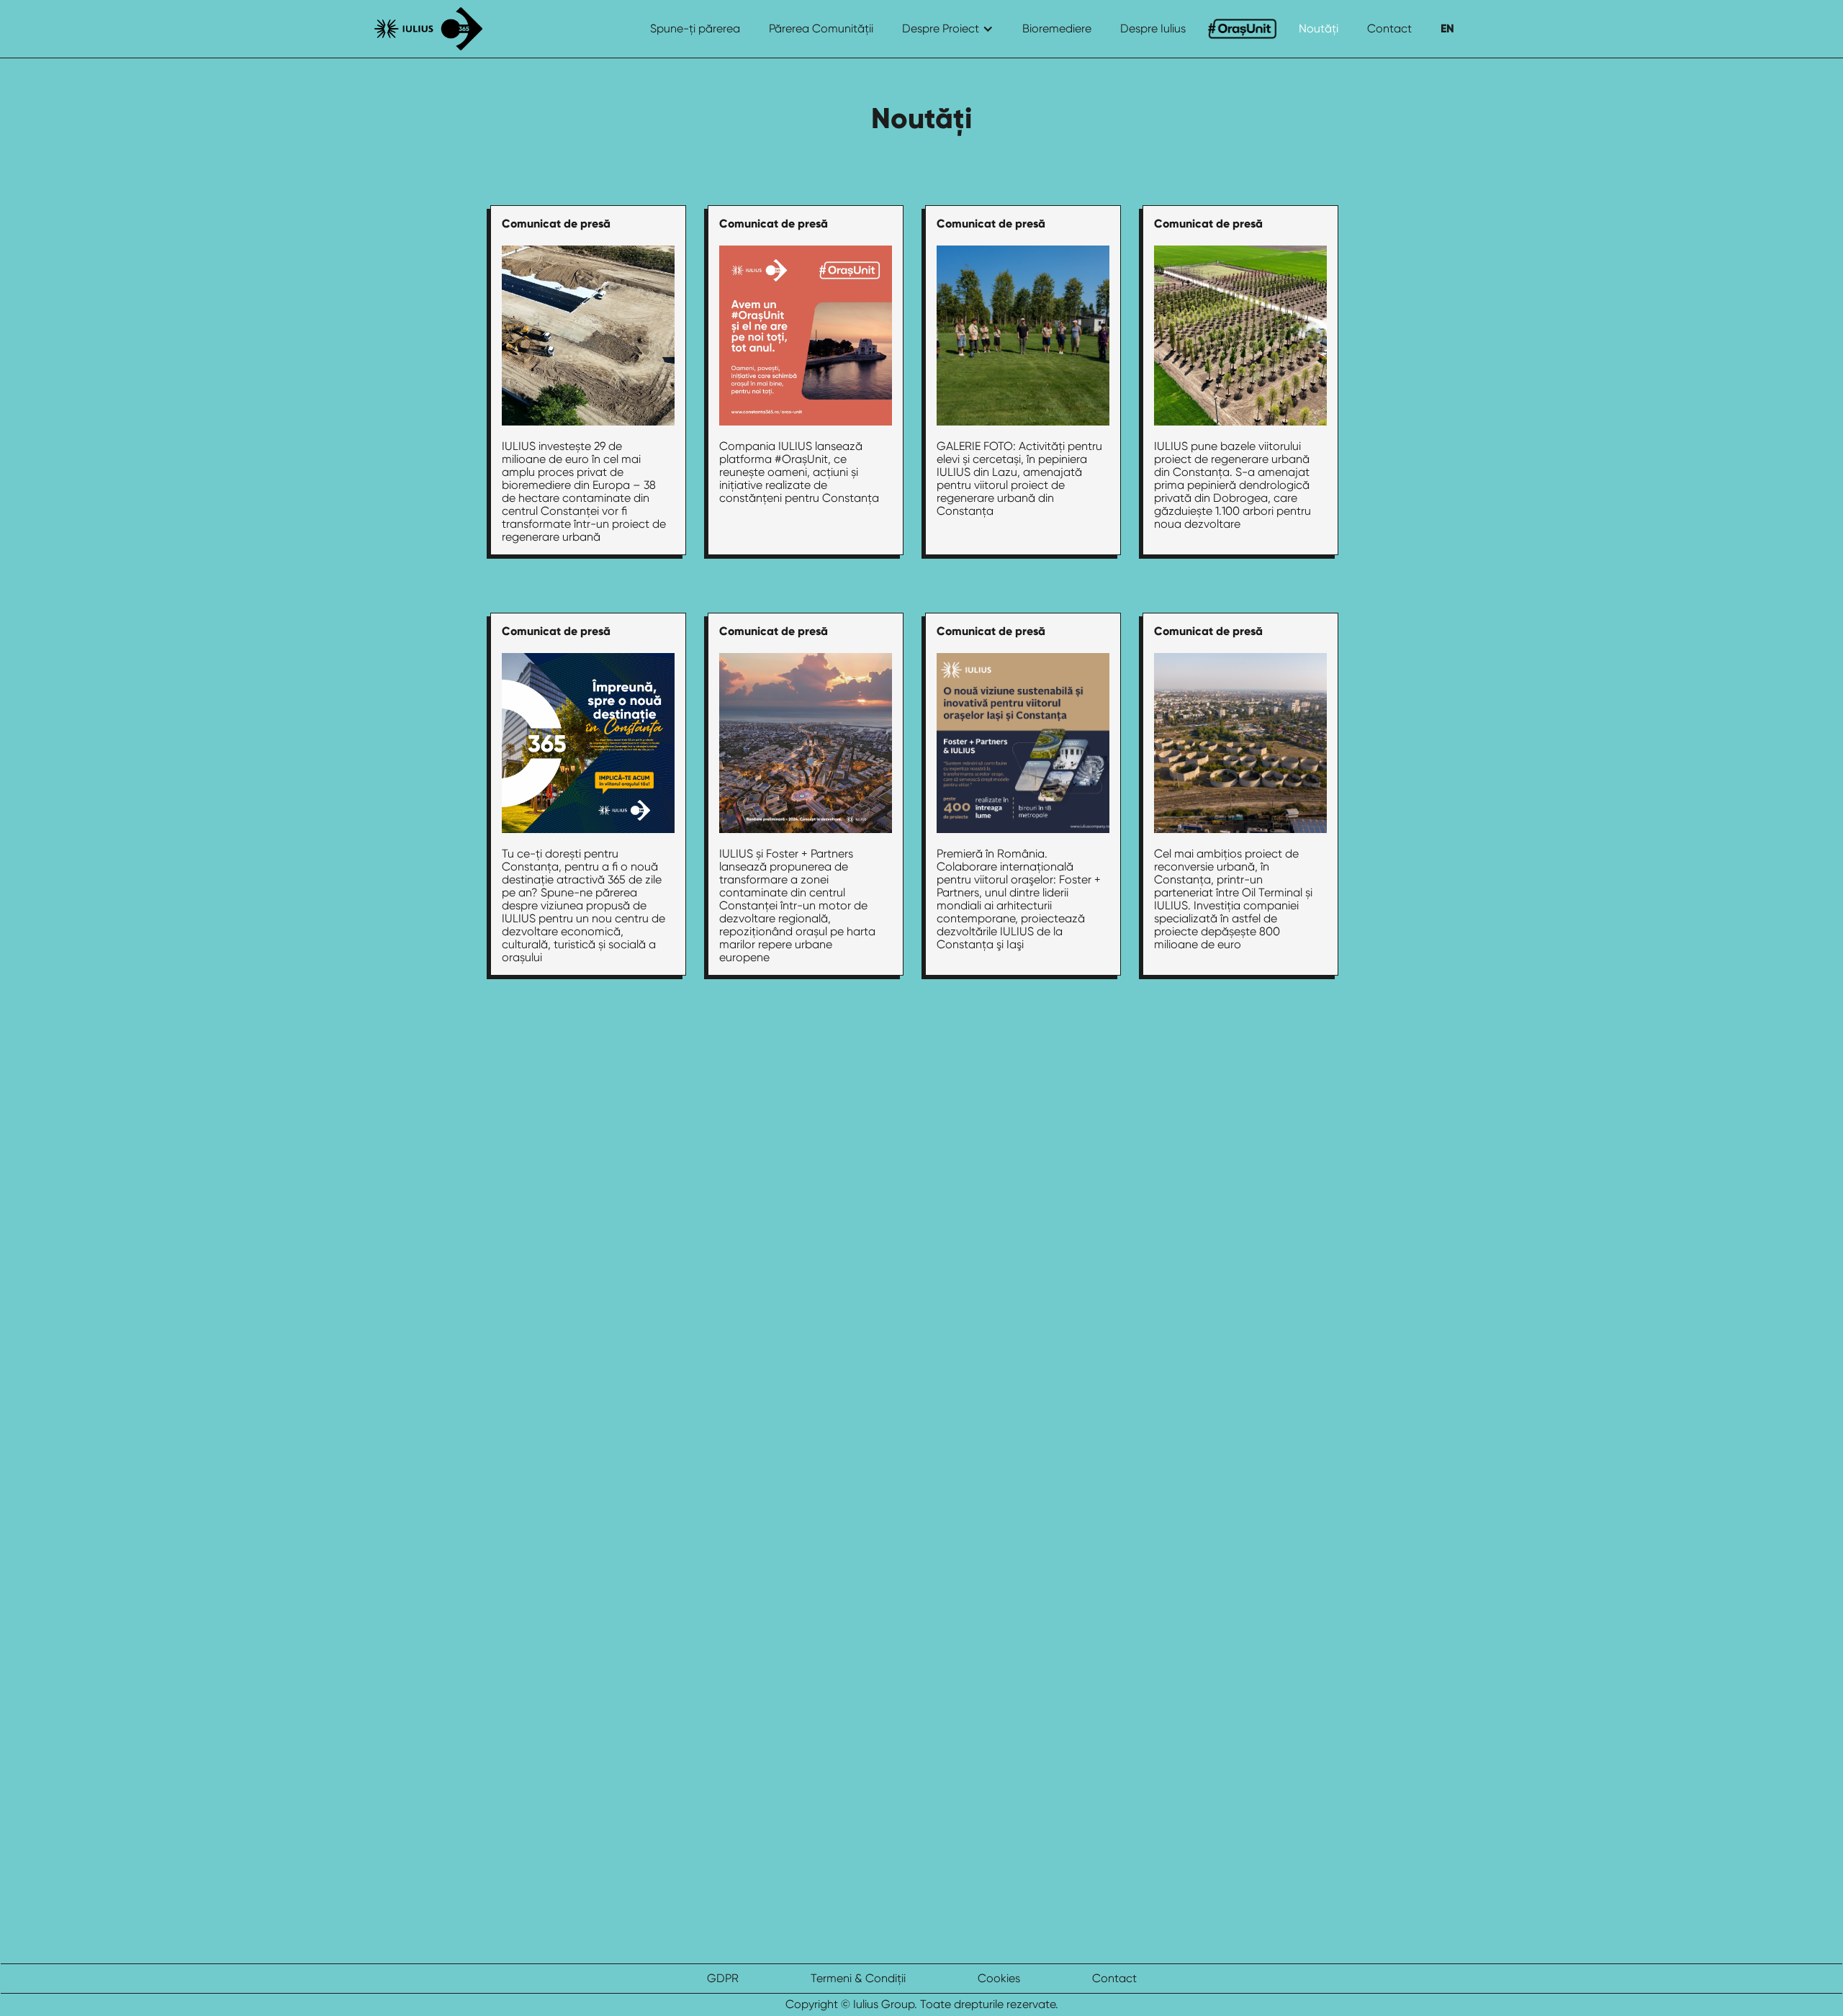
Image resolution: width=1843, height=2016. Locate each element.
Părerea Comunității (821, 28)
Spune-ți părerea (695, 28)
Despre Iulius (1153, 28)
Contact (1389, 28)
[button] (948, 29)
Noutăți (1319, 28)
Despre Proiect (941, 28)
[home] (428, 29)
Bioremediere (1057, 28)
